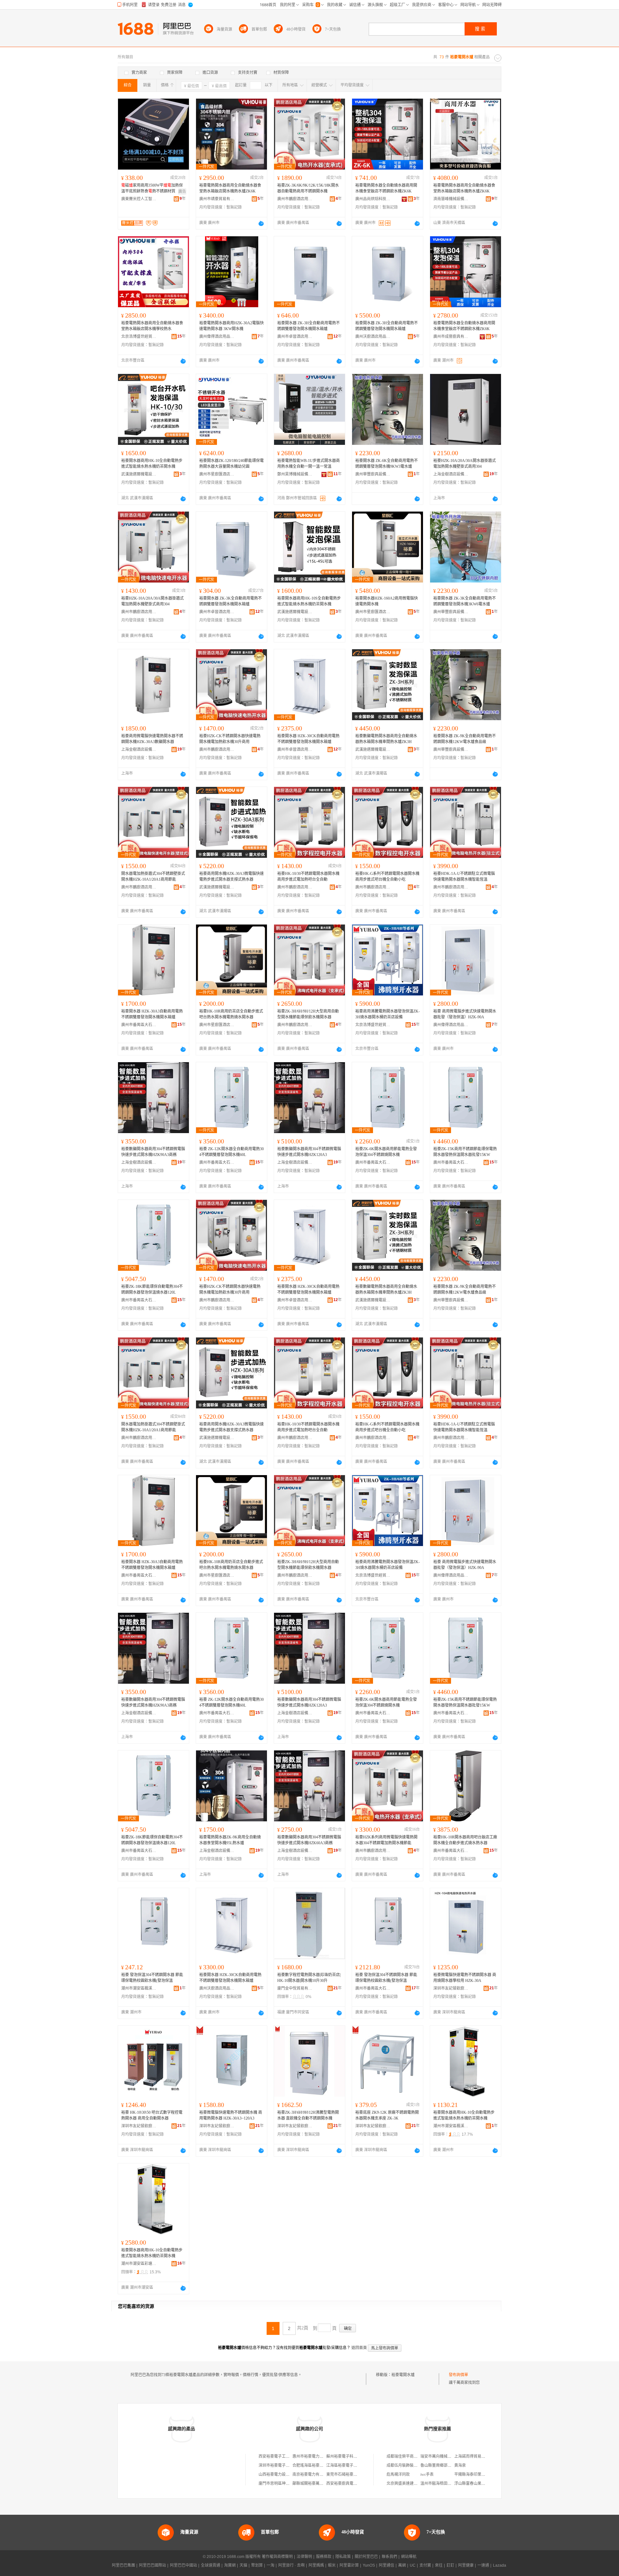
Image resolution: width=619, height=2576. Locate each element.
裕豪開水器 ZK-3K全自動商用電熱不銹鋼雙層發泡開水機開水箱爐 (231, 601)
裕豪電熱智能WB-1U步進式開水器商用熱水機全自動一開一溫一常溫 (309, 464)
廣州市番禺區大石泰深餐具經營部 (373, 1988)
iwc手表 (427, 2474)
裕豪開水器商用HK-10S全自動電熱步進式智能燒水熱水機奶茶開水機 (309, 601)
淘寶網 (230, 2565)
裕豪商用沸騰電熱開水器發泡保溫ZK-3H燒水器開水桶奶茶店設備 (388, 1014)
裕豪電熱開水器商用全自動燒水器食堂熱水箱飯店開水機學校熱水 (152, 326)
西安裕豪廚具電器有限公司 (349, 2483)
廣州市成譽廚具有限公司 (451, 337)
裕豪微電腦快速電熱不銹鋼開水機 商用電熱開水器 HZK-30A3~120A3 (231, 2115)
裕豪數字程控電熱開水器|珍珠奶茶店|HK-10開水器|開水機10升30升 (309, 1978)
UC (413, 2565)
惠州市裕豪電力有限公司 (314, 2456)
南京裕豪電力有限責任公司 (316, 2474)
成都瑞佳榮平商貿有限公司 (410, 2456)
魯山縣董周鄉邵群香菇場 (442, 2465)
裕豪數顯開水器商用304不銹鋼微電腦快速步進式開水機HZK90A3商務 (153, 1152)
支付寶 (425, 2565)
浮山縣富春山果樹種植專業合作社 (483, 2483)
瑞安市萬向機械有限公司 (442, 2456)
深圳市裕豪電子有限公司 (280, 2465)
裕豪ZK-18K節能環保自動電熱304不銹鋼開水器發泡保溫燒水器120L (152, 1289)
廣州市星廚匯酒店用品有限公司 (217, 474)
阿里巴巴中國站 (183, 2565)
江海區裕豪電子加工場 (346, 2465)
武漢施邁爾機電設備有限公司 (139, 474)
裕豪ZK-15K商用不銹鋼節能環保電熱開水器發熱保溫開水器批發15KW (465, 1152)
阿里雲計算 (349, 2565)
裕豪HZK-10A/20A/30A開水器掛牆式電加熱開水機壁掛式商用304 (465, 464)
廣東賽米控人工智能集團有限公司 (139, 199)
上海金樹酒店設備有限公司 (451, 474)
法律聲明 (304, 2557)
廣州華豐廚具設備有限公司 (373, 474)
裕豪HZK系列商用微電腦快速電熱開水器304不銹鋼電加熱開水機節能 (386, 1840)
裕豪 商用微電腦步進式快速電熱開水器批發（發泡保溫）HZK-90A (465, 1014)
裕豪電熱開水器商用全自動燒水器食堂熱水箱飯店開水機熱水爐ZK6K (230, 188)
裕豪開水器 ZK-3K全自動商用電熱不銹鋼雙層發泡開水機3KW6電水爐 (465, 601)
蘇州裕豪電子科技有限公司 (349, 2456)
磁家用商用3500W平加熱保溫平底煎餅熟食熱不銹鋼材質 (152, 188)
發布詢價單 (458, 2375)
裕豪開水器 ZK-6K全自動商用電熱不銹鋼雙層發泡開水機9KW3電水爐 (387, 464)
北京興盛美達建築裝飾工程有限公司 (418, 2483)
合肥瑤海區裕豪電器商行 (314, 2465)
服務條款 (324, 2557)
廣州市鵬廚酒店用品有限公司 (295, 199)
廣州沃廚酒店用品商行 (373, 337)
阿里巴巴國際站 (152, 2565)
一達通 (483, 2565)
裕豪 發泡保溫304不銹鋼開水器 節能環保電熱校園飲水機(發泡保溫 (152, 1978)
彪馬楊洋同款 (398, 2474)
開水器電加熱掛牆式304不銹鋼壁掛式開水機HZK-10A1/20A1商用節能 (153, 877)
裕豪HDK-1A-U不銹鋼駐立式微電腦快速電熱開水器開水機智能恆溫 (464, 877)
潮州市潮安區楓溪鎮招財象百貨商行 (139, 1988)
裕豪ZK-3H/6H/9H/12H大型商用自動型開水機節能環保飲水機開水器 (308, 1014)
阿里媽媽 (316, 2565)
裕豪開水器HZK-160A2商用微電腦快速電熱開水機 (387, 601)
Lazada (500, 2565)
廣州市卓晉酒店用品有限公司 (295, 337)
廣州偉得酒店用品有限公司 (217, 337)
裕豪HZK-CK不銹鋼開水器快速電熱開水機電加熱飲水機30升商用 (230, 739)
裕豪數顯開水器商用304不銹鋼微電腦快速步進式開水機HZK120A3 (309, 1152)
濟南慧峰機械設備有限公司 (451, 199)
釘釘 (450, 2565)
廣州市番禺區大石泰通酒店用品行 (139, 1025)
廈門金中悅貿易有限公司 (295, 1988)
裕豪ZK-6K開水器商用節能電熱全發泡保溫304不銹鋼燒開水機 (386, 1152)
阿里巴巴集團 (123, 2565)
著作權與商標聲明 (277, 2557)
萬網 (402, 2565)
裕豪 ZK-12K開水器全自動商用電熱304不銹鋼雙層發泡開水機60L (231, 1152)
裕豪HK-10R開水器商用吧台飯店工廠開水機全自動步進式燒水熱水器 (465, 1840)
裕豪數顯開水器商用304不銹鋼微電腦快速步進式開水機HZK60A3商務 (309, 1840)
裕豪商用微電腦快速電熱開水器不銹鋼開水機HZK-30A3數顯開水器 (152, 739)
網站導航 (409, 2557)
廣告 (182, 191)
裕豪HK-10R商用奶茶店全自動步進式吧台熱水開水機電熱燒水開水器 (231, 1014)
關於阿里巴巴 (366, 2557)
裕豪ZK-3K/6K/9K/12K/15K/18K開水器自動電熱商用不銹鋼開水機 (308, 188)
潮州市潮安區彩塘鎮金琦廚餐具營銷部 (139, 2264)
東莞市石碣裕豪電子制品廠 (349, 2474)
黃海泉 (460, 2465)
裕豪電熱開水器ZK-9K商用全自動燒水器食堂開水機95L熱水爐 (230, 1840)
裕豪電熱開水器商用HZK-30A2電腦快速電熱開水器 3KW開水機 (231, 326)
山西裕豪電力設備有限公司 (282, 2474)
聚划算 (257, 2565)
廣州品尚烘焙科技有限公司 (373, 199)
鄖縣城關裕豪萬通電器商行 (316, 2483)
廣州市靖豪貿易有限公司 (217, 199)
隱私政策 (343, 2557)
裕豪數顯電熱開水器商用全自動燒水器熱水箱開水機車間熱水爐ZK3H (386, 739)
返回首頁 (359, 2348)
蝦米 (332, 2565)
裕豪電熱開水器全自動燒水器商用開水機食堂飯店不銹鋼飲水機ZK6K (386, 188)
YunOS (369, 2565)
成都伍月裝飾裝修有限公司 (410, 2465)
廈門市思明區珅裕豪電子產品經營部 (290, 2483)
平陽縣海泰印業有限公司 (476, 2474)
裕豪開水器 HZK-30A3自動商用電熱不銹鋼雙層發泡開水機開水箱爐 (152, 1014)
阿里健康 (466, 2565)
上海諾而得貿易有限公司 (476, 2456)
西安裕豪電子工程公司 (278, 2456)
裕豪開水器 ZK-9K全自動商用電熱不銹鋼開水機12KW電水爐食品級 (465, 739)
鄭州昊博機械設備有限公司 (295, 474)
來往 (439, 2565)
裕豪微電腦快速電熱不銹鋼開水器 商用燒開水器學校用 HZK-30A (465, 1978)
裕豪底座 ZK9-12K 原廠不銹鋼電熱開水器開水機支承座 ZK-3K (387, 2115)
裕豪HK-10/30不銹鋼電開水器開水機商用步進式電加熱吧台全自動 (308, 877)
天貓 (243, 2565)
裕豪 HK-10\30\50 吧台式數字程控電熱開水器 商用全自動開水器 (152, 2115)
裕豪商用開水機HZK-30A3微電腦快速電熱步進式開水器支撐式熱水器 (231, 877)
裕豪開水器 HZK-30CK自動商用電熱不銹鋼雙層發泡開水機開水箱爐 (308, 739)
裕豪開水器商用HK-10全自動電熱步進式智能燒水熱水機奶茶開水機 (152, 464)
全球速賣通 (211, 2565)
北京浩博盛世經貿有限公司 (139, 337)
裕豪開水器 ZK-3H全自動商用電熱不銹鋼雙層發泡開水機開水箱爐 (309, 326)
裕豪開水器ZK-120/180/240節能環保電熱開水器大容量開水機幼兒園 (231, 464)
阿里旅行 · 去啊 (291, 2565)
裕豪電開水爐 (403, 2375)
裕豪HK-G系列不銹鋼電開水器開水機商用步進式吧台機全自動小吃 (387, 877)
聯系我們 (389, 2557)
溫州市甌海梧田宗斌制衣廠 (444, 2483)
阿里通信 (387, 2565)
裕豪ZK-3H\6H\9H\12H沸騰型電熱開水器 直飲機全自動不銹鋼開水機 (308, 2115)
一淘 (270, 2565)
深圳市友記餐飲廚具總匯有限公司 (451, 1988)
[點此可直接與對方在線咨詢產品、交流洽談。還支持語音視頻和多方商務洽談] (261, 223)
